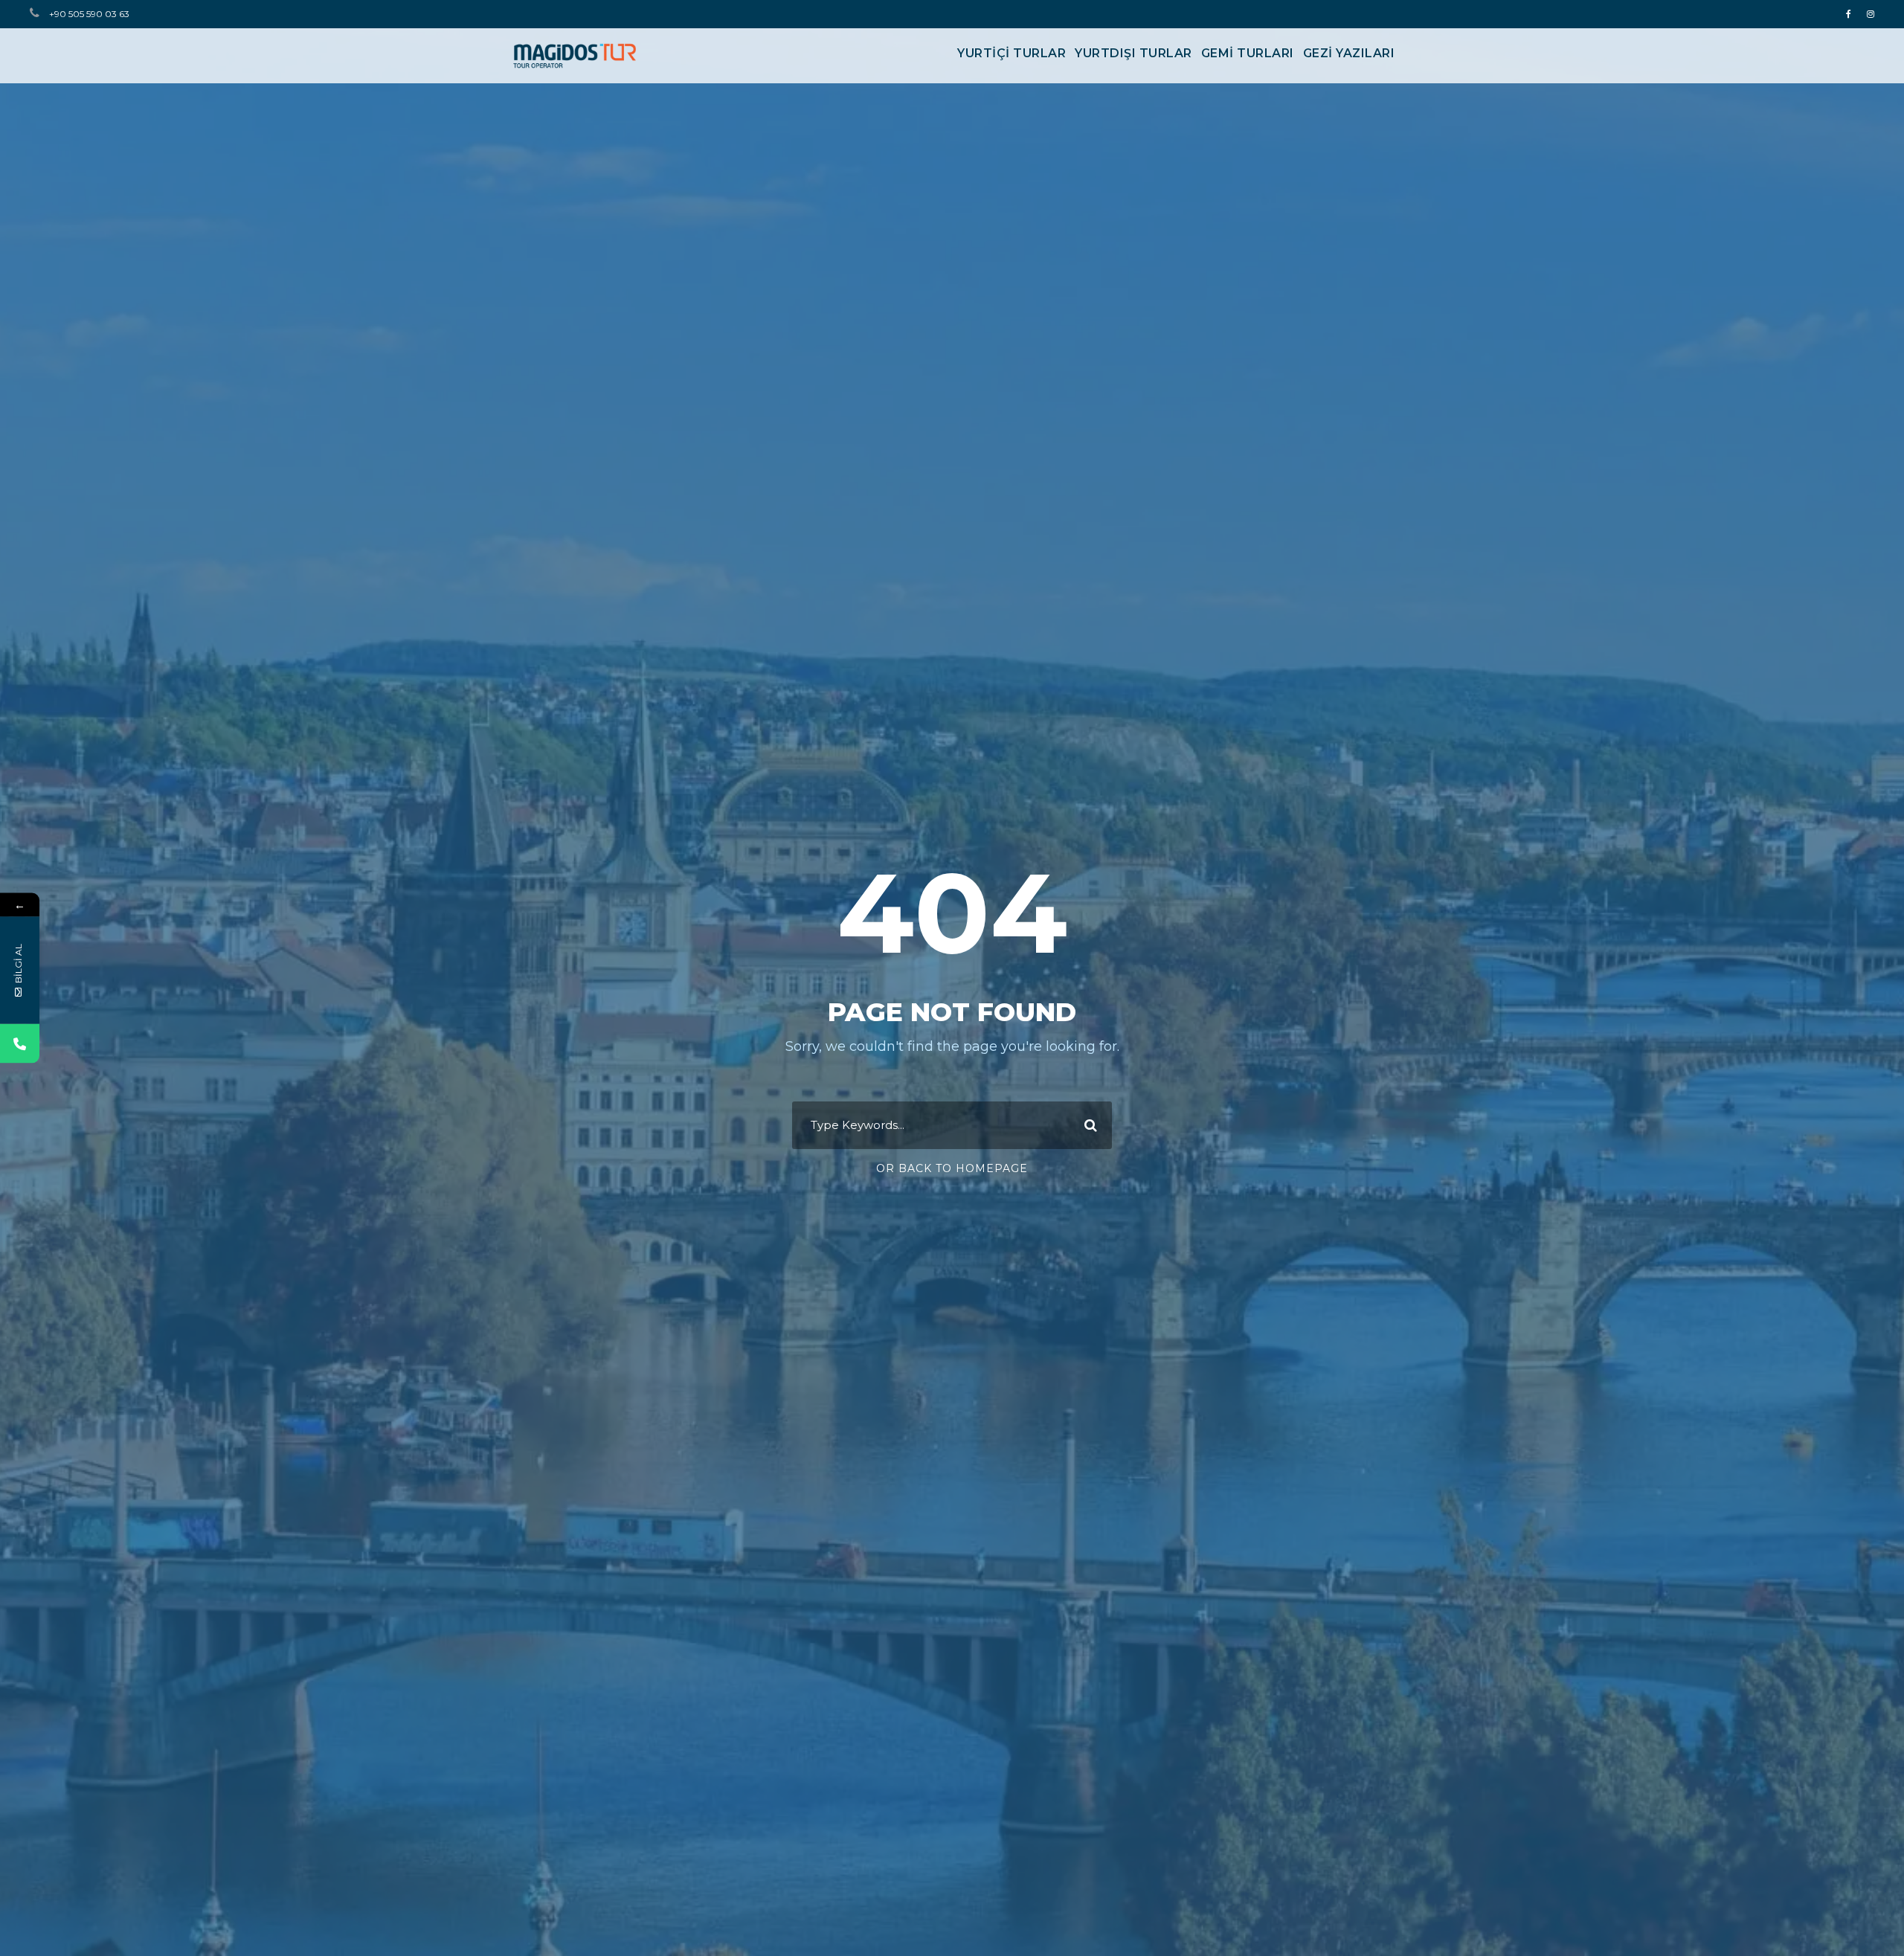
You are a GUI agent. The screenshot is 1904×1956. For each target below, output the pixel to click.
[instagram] (1871, 14)
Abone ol (293, 1908)
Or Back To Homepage (952, 1168)
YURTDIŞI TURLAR (1133, 53)
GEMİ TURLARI (1248, 53)
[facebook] (1849, 14)
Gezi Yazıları (1349, 53)
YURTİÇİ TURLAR (1011, 53)
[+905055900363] (20, 1044)
